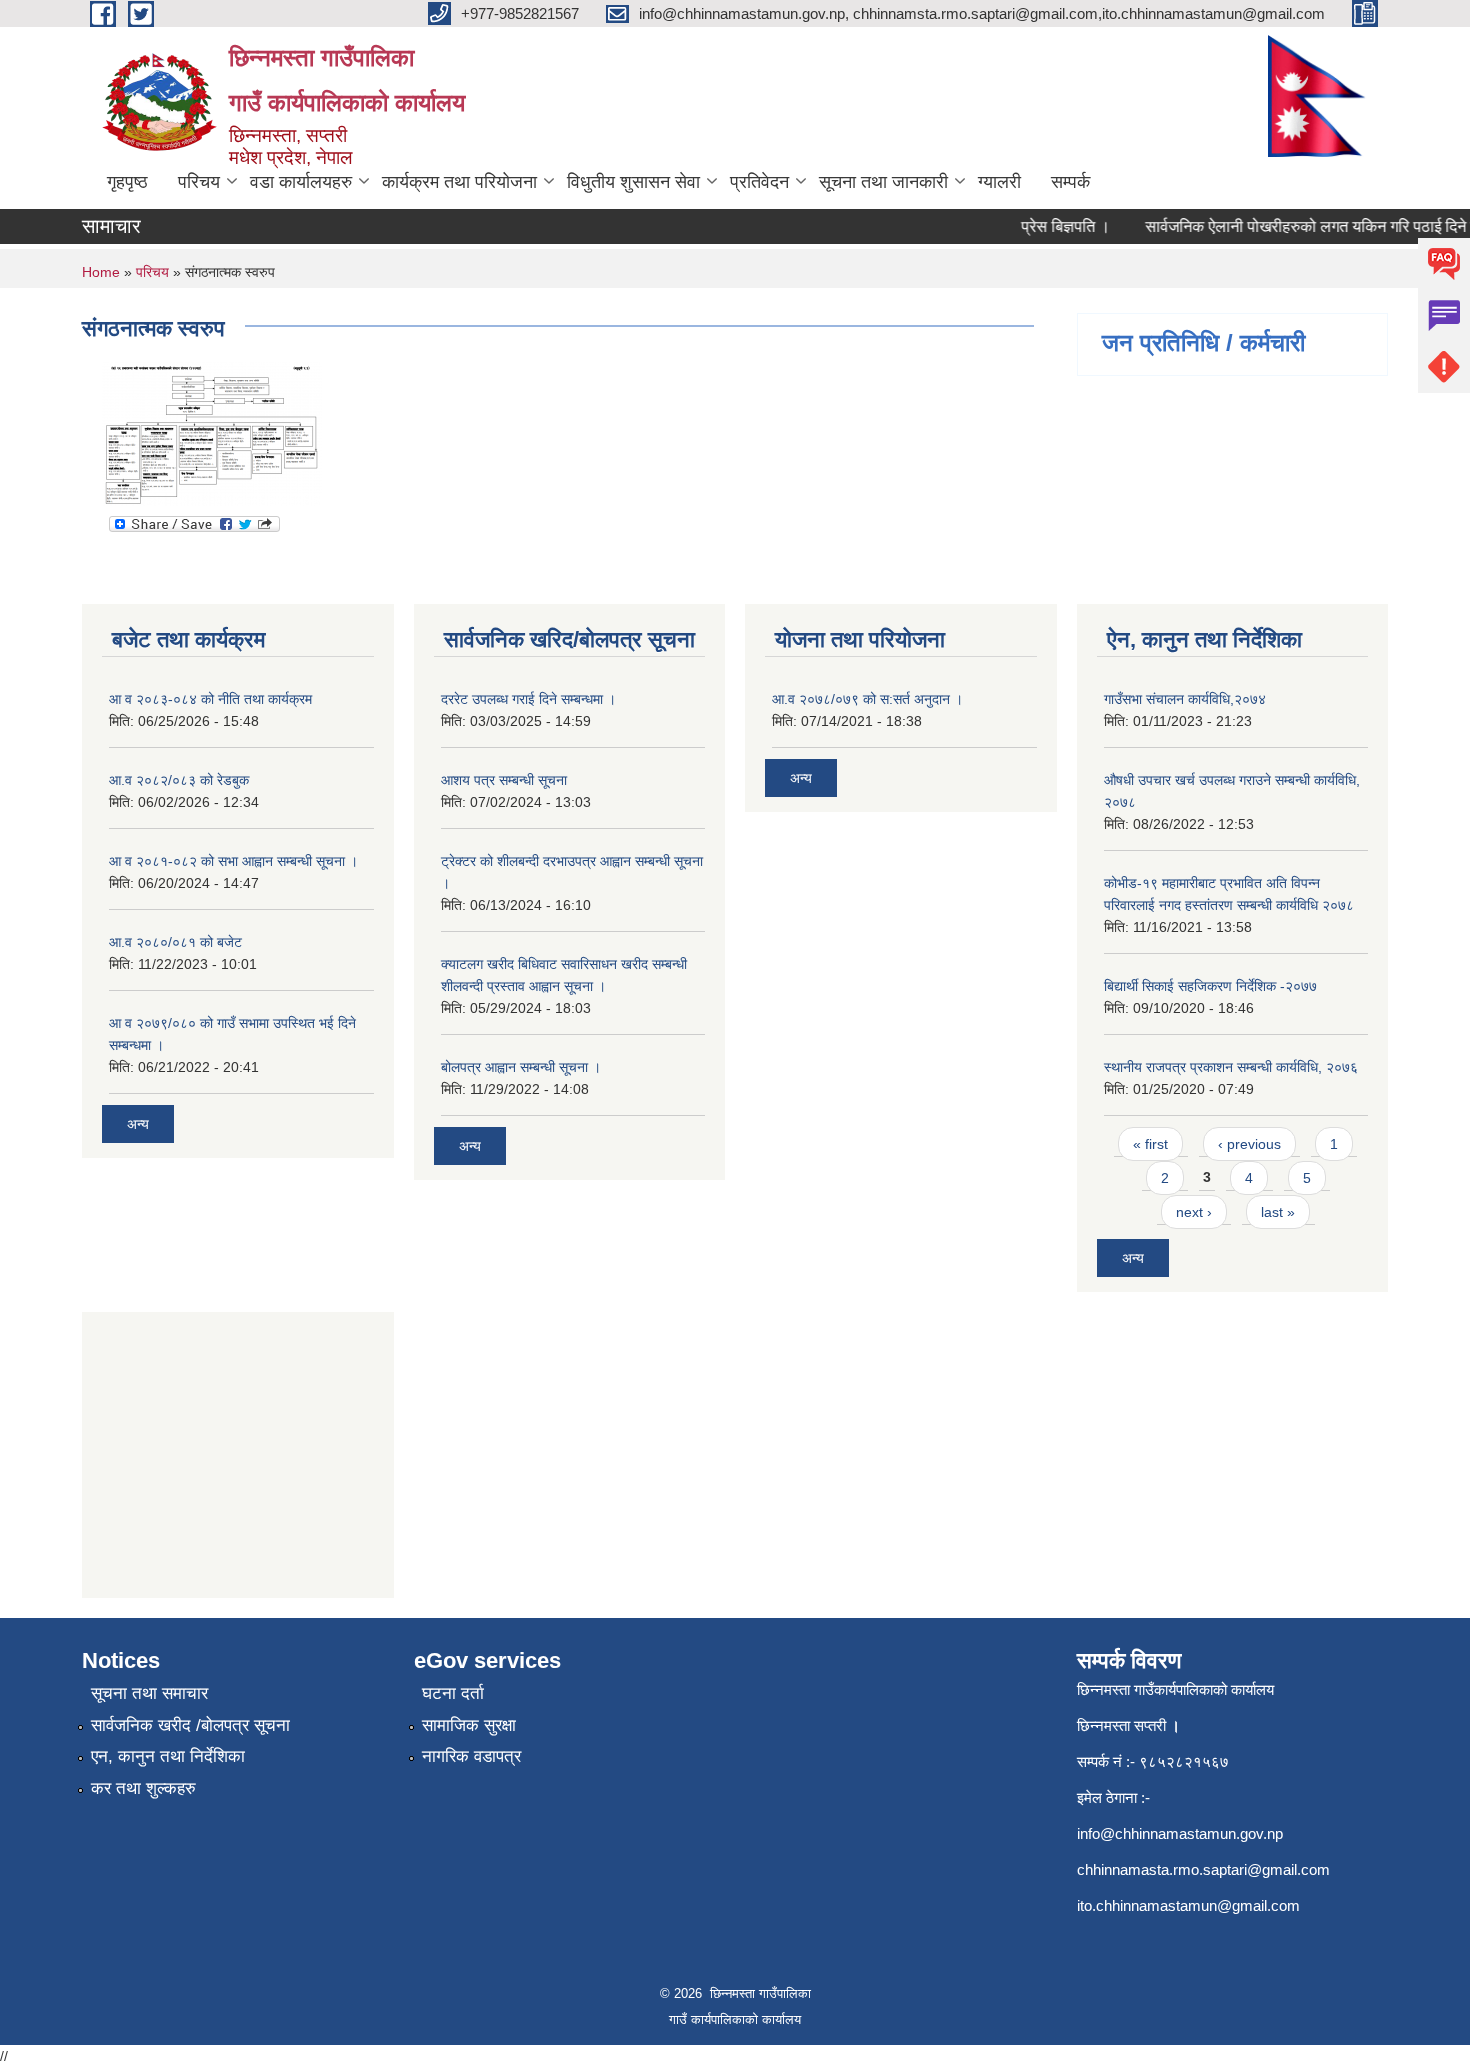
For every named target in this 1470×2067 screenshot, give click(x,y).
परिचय (199, 182)
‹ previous (1249, 1144)
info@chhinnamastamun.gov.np (1180, 1833)
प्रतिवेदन (759, 182)
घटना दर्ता (453, 1693)
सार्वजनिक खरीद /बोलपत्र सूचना (190, 1725)
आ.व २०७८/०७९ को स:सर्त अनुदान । (867, 699)
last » (1278, 1212)
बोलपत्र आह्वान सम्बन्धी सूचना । (521, 1067)
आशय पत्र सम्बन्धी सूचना (504, 780)
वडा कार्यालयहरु (301, 182)
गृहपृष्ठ (127, 182)
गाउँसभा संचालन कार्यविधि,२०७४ (1185, 699)
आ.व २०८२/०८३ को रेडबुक (179, 780)
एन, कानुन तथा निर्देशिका (168, 1756)
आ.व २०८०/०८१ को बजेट (175, 942)
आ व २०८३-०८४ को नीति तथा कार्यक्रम (210, 699)
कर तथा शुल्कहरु (143, 1788)
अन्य (138, 1124)
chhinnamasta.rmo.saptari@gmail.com (1203, 1869)
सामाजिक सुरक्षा (469, 1725)
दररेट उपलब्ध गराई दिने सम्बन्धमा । (528, 699)
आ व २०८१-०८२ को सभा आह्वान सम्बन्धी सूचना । (233, 861)
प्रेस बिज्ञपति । (1049, 226)
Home (101, 272)
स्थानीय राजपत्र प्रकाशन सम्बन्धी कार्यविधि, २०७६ (1231, 1067)
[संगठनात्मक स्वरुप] (212, 432)
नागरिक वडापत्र (471, 1756)
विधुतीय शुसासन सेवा (633, 182)
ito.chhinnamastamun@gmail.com (1188, 1905)
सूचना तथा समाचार (149, 1693)
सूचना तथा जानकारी (883, 182)
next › (1194, 1212)
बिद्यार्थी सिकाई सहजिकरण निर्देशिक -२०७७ (1210, 986)
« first (1150, 1144)
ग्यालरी (999, 182)
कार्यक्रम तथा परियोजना (459, 182)
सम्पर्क (1070, 182)
